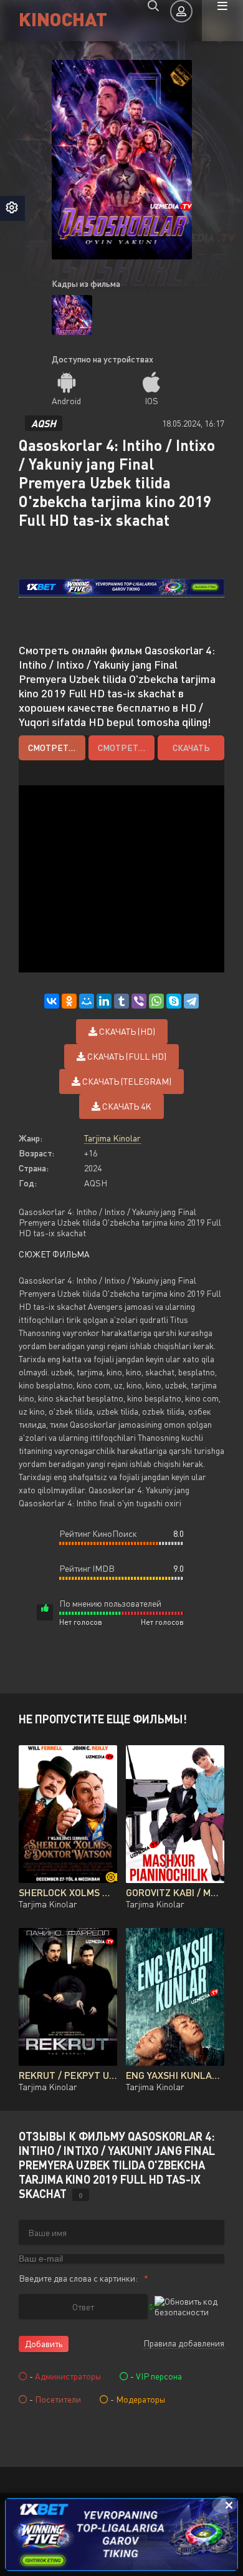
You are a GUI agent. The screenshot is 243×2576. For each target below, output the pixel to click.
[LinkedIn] (104, 1001)
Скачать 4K (126, 1106)
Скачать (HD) (126, 1031)
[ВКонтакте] (52, 1001)
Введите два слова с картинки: (78, 2278)
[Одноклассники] (69, 1001)
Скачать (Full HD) (126, 1056)
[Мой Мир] (87, 1001)
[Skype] (174, 1001)
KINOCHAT (63, 18)
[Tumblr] (121, 1001)
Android (66, 401)
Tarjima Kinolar (112, 1138)
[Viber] (139, 1001)
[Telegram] (191, 1001)
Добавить (44, 2344)
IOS (151, 401)
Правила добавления (184, 2343)
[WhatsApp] (156, 1001)
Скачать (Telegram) (126, 1081)
